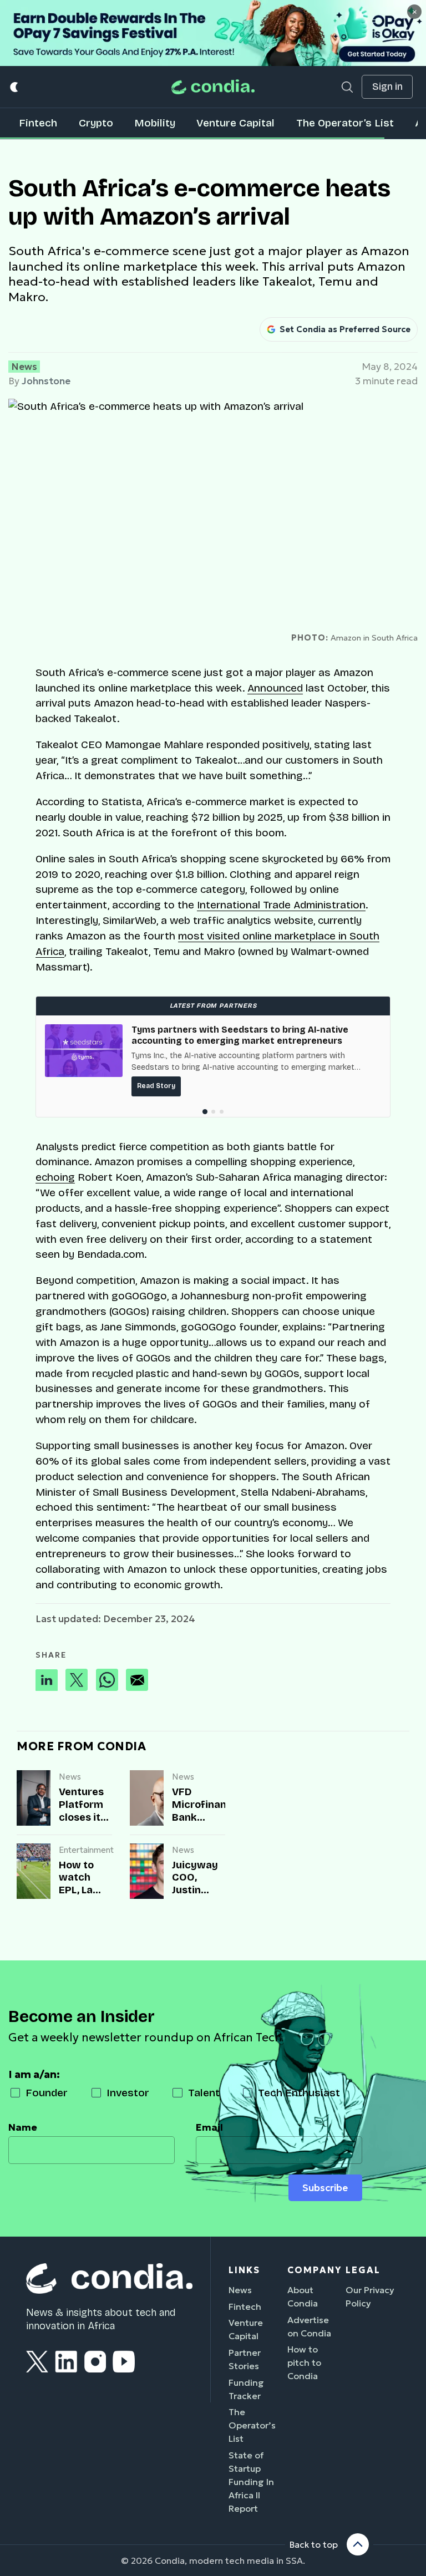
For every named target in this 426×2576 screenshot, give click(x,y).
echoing (55, 1177)
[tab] (204, 1112)
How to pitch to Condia (304, 2362)
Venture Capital (235, 123)
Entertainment (85, 1850)
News (24, 367)
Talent (204, 2093)
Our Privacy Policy (370, 2296)
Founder (47, 2093)
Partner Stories (245, 2359)
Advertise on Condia (309, 2326)
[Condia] (213, 87)
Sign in (387, 87)
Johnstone (46, 381)
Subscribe (325, 2188)
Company (315, 2270)
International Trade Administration (281, 905)
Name (23, 2127)
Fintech (38, 123)
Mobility (155, 123)
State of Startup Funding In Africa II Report (251, 2482)
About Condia (303, 2296)
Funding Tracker (246, 2389)
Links (244, 2270)
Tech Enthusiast (299, 2093)
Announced (275, 688)
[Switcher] (15, 87)
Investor (128, 2093)
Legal (363, 2270)
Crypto (96, 123)
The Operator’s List (345, 123)
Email (209, 2127)
